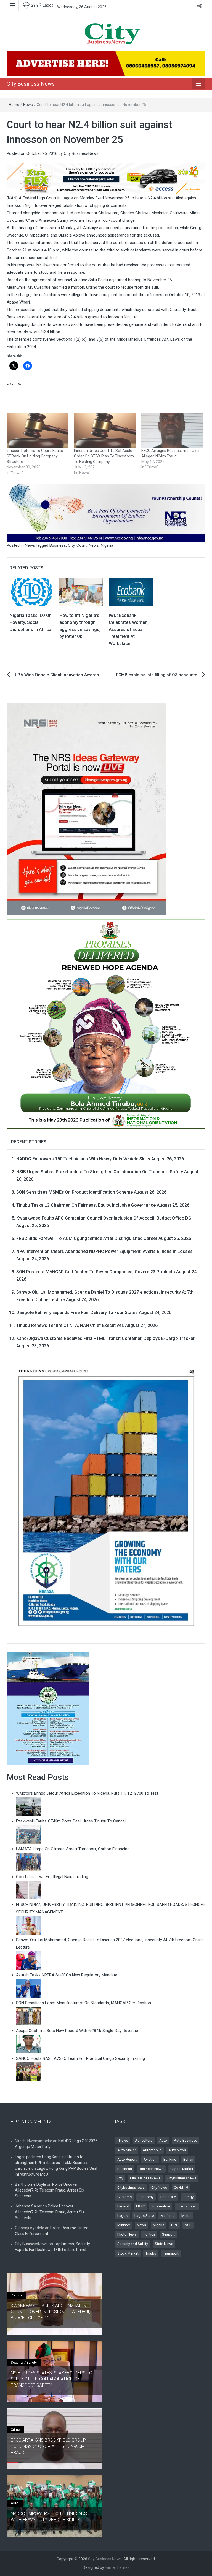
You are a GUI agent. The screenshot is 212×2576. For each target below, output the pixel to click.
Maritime (168, 2216)
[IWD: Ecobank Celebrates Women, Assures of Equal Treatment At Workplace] (131, 592)
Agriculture (144, 2140)
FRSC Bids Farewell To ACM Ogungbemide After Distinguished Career (87, 1238)
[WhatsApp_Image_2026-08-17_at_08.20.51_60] (86, 809)
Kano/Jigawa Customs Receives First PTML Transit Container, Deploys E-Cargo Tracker (105, 1338)
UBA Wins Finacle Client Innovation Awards (57, 675)
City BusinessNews (81, 153)
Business (58, 545)
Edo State (168, 2197)
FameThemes (117, 2567)
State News (164, 2244)
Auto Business (185, 2140)
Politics (149, 2234)
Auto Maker (127, 2150)
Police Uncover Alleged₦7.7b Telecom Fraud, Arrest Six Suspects (50, 2190)
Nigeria (107, 545)
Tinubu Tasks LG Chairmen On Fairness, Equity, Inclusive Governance (86, 1205)
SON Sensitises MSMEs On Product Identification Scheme (75, 1192)
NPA (174, 2225)
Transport (171, 2253)
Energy (188, 2197)
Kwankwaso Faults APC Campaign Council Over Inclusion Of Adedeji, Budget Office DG (104, 1218)
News (28, 105)
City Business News (31, 84)
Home (14, 105)
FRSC (140, 2206)
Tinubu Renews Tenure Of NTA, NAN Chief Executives (70, 1325)
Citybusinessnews (182, 2178)
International (187, 2206)
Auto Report (127, 2159)
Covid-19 (181, 2188)
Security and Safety (133, 2244)
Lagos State (144, 2216)
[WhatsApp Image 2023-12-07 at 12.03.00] (106, 1497)
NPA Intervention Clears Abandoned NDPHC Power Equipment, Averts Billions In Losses (104, 1251)
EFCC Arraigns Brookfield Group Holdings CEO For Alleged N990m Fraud (48, 2446)
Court (82, 545)
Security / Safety (24, 2362)
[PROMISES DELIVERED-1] (106, 1023)
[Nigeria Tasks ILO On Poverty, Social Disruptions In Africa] (32, 592)
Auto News (177, 2150)
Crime (15, 2430)
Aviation (150, 2159)
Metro (186, 2216)
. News (123, 2140)
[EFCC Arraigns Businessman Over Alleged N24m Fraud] (172, 430)
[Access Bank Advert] (106, 179)
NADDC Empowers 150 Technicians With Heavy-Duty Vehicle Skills (83, 1159)
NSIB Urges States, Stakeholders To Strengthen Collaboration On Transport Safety (100, 1172)
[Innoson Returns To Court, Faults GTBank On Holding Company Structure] (38, 430)
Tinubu (151, 2253)
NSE (188, 2225)
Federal (123, 2206)
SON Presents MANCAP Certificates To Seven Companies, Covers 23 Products (96, 1272)
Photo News (127, 2234)
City (71, 545)
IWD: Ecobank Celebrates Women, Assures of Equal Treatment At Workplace (129, 629)
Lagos (122, 2216)
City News (159, 2188)
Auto (163, 2140)
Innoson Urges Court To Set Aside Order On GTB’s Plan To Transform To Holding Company (104, 456)
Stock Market (128, 2253)
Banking (170, 2159)
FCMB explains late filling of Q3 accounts (157, 675)
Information (161, 2206)
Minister (124, 2225)
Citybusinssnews (131, 2188)
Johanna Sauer (28, 2206)
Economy (146, 2197)
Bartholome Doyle (31, 2184)
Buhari (188, 2159)
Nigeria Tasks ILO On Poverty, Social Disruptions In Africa (31, 622)
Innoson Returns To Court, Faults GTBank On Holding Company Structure (35, 456)
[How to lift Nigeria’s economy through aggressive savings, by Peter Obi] (81, 592)
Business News (151, 2169)
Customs (124, 2197)
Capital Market (182, 2169)
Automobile (152, 2150)
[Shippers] (48, 1708)
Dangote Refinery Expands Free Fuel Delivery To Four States (77, 1313)
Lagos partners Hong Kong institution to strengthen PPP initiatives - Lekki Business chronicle (52, 2163)
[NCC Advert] (106, 513)
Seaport (168, 2234)
